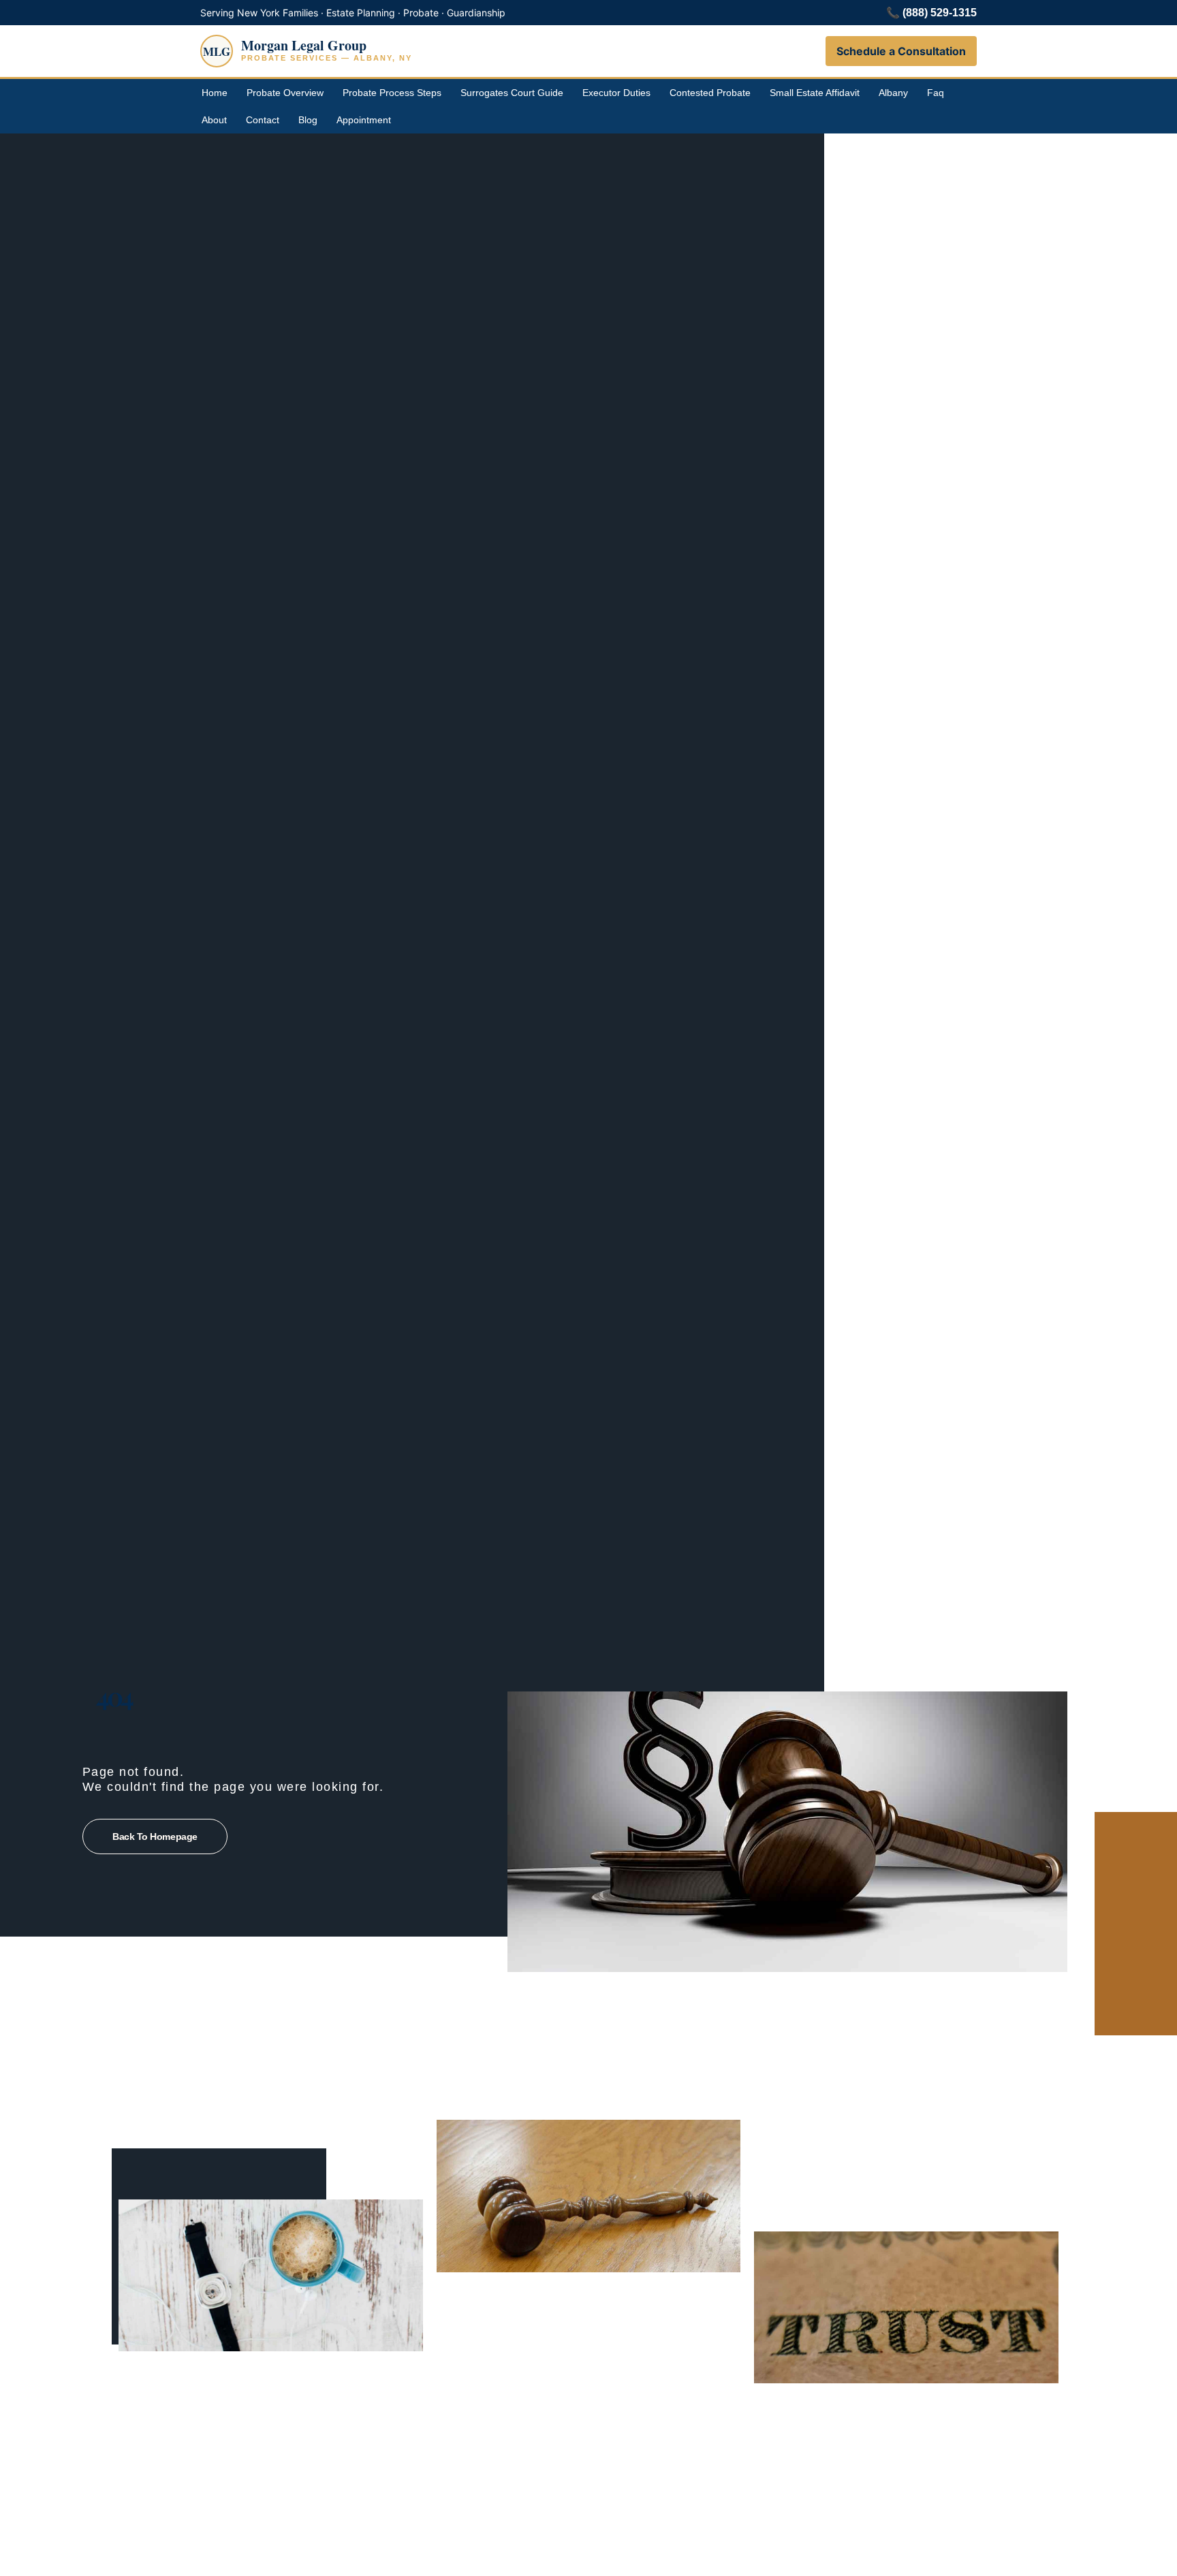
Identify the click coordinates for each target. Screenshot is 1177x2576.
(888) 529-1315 (940, 13)
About (214, 120)
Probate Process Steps (392, 93)
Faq (936, 93)
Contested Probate (710, 93)
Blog (308, 120)
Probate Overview (285, 93)
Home (215, 93)
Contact (263, 120)
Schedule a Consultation (901, 51)
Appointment (364, 120)
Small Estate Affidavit (815, 93)
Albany (893, 93)
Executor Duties (616, 93)
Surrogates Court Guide (512, 93)
